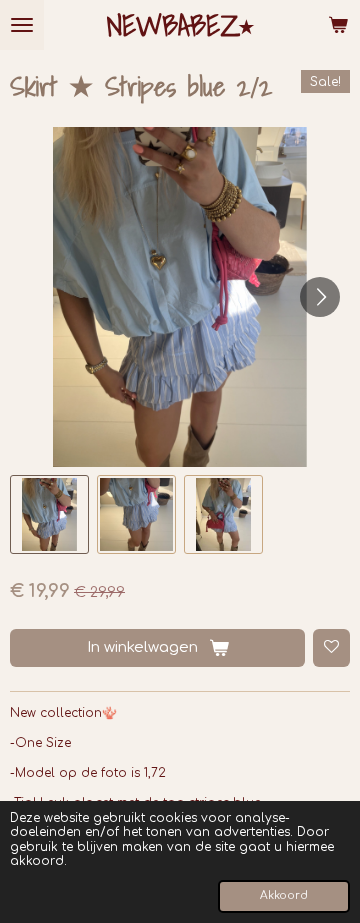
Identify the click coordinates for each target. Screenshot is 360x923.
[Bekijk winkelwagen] (338, 25)
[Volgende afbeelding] (320, 297)
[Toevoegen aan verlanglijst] (332, 648)
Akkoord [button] (284, 895)
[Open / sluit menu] (22, 25)
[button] (49, 514)
